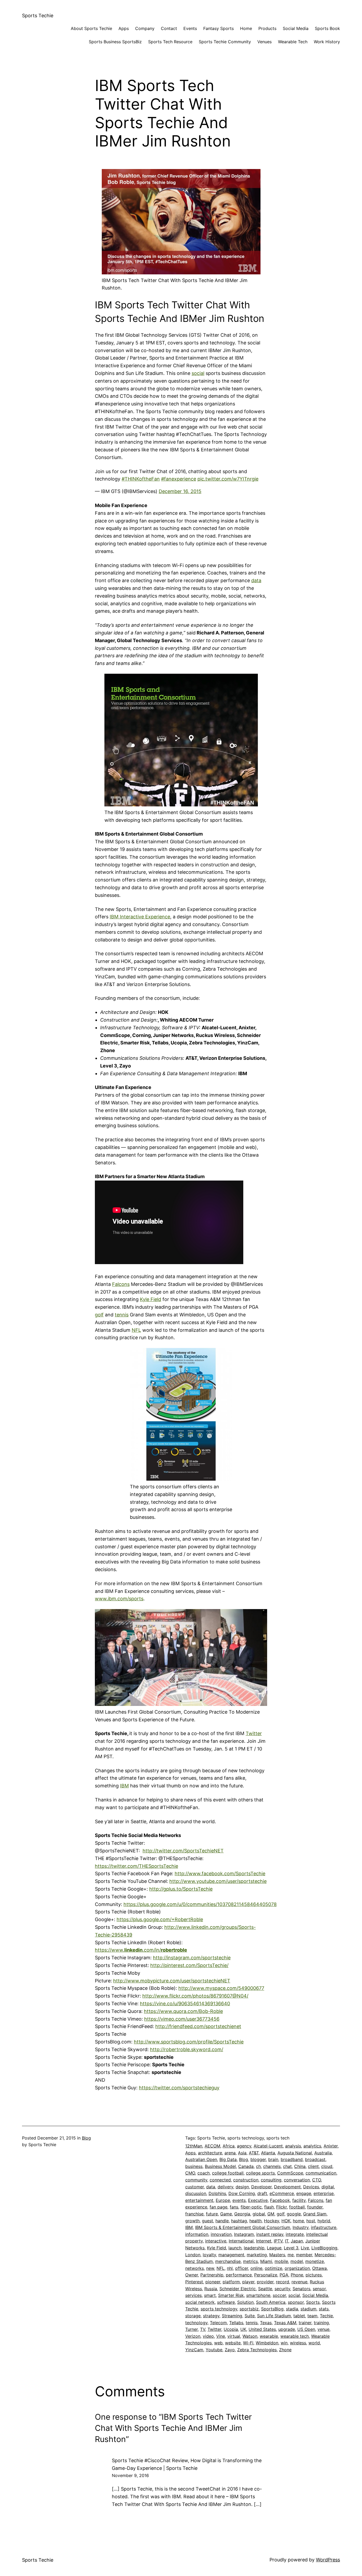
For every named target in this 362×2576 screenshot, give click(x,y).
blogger (258, 2159)
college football (228, 2173)
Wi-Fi (248, 2343)
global (259, 2214)
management (231, 2255)
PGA (284, 2275)
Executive (258, 2200)
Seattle (265, 2289)
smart (210, 2295)
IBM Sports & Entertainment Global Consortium (243, 2227)
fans (234, 2207)
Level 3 (291, 2248)
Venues (264, 42)
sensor (319, 2289)
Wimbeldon (267, 2343)
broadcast (315, 2159)
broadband (292, 2159)
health (255, 2221)
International (241, 2241)
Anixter (331, 2146)
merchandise (228, 2261)
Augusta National (295, 2153)
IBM (124, 1786)
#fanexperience (179, 479)
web (218, 2343)
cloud (327, 2166)
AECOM (212, 2146)
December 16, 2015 (180, 491)
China (300, 2166)
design (242, 2187)
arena (230, 2153)
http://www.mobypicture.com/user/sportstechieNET (172, 1981)
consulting (271, 2180)
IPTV (278, 2241)
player (248, 2282)
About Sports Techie (91, 28)
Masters (277, 2255)
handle (222, 2221)
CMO (190, 2173)
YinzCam (194, 2350)
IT (287, 2241)
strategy (211, 2316)
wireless (298, 2343)
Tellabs (236, 2323)
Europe (223, 2200)
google (294, 2214)
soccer (279, 2295)
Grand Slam (315, 2214)
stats (324, 2309)
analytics (312, 2146)
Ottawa (319, 2268)
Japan (297, 2241)
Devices (311, 2187)
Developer (261, 2187)
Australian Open (201, 2159)
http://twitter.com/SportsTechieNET (183, 1851)
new (210, 2268)
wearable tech (295, 2336)
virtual (234, 2336)
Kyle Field (151, 1299)
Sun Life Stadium (274, 2316)
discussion (196, 2193)
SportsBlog (272, 2309)
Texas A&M (285, 2323)
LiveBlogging (324, 2248)
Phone (297, 2275)
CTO (317, 2180)
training (321, 2323)
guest (208, 2221)
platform (231, 2282)
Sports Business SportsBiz (115, 42)
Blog (86, 2138)
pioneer (213, 2282)
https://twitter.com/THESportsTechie (136, 1866)
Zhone (285, 2350)
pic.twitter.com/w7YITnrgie (228, 479)
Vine (221, 2336)
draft (262, 2193)
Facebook (280, 2200)
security (282, 2289)
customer (195, 2187)
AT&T (254, 2153)
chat (287, 2166)
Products (267, 28)
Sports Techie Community (225, 42)
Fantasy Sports (218, 28)
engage (304, 2193)
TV (203, 2329)
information (197, 2234)
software (226, 2302)
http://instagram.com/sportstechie (192, 1958)
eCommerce (282, 2193)
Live (305, 2248)
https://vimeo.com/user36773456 (182, 2019)
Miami (266, 2261)
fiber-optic (251, 2207)
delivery (225, 2187)
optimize (273, 2268)
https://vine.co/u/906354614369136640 (185, 2004)
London (193, 2255)
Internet (264, 2241)
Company (145, 28)
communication (321, 2173)
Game (226, 2214)
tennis (122, 1315)
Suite (250, 2316)
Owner (192, 2275)
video (208, 2336)
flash (269, 2207)
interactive (216, 2241)
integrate (295, 2234)
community (196, 2180)
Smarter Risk (231, 2295)
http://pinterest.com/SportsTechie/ (189, 1965)
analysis (293, 2146)
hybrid (324, 2221)
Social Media (296, 28)
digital (328, 2187)
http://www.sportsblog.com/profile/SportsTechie (189, 2042)
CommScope (290, 2173)
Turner (191, 2329)
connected (220, 2180)
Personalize (266, 2275)
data (256, 580)
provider (265, 2282)
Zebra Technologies (257, 2350)
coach (204, 2173)
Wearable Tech (293, 42)
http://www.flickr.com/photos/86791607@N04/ (195, 1996)
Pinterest (194, 2282)
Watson (250, 2336)
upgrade (287, 2329)
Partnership (212, 2275)
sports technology (219, 2309)
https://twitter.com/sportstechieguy (179, 2088)
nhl (230, 2268)
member (304, 2255)
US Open (306, 2329)
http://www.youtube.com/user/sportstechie (218, 1881)
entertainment (199, 2200)
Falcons (121, 1284)
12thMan (194, 2146)
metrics (250, 2261)
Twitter (254, 1733)
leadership (254, 2248)
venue (323, 2329)
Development (287, 2187)
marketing (257, 2255)
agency (244, 2146)
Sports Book (327, 28)
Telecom (218, 2323)
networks (195, 2268)
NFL (136, 1330)
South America (271, 2302)
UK (243, 2329)
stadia (292, 2309)
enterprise (324, 2193)
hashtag (239, 2221)
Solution (245, 2302)
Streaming (232, 2316)
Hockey (271, 2221)
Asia (242, 2153)
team (312, 2316)
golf (99, 1315)
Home (246, 28)
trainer (305, 2323)
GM (271, 2214)
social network (200, 2302)
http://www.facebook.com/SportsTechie (220, 1873)
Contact (169, 28)
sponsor (296, 2302)
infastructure (324, 2227)
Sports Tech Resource (170, 42)
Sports (313, 2302)
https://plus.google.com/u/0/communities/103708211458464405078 (200, 1904)
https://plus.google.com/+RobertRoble (160, 1919)
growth (192, 2221)
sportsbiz (249, 2309)
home (298, 2221)
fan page (218, 2207)
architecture (210, 2153)
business (194, 2166)
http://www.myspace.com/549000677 (221, 1988)
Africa (229, 2146)
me (291, 2255)
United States (262, 2329)
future (212, 2214)
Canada (246, 2166)
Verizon (193, 2336)
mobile (281, 2261)
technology (196, 2323)
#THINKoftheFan (141, 479)
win (284, 2343)
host (311, 2221)
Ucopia (231, 2329)
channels (272, 2166)
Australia (323, 2153)
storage (193, 2316)
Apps (124, 28)
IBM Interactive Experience (140, 917)
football (297, 2207)
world (314, 2343)
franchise (194, 2214)
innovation (221, 2234)
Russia (211, 2289)
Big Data (228, 2159)
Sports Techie (38, 16)
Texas (266, 2323)
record (282, 2282)
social (198, 373)
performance (239, 2275)
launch (235, 2248)
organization (297, 2268)
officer (242, 2268)
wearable (269, 2336)
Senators (301, 2289)
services (193, 2295)
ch (258, 2166)
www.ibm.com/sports (119, 1599)
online (256, 2268)
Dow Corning (242, 2193)
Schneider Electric (238, 2289)
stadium (308, 2309)
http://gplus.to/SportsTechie (181, 1889)
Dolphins (217, 2193)
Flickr (281, 2207)
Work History (327, 42)
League (274, 2248)
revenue (299, 2282)
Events (190, 28)
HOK (286, 2221)
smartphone (258, 2295)
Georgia (242, 2214)
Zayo (230, 2350)
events (239, 2200)
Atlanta (268, 2153)
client (313, 2166)
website (233, 2343)
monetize (315, 2261)
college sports (260, 2173)
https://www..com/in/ (141, 1950)
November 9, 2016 (130, 2475)
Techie (326, 2316)
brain (273, 2159)
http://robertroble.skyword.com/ (187, 2049)
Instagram (244, 2234)
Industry (301, 2227)
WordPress (328, 2560)
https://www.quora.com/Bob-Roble (183, 2011)
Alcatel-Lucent (268, 2146)
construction (246, 2180)
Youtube (214, 2350)
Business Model (220, 2166)
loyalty (209, 2255)
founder (315, 2207)
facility (299, 2200)
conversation (297, 2180)
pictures (314, 2275)
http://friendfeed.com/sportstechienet (198, 2026)
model (297, 2261)
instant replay (270, 2234)
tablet (299, 2316)
